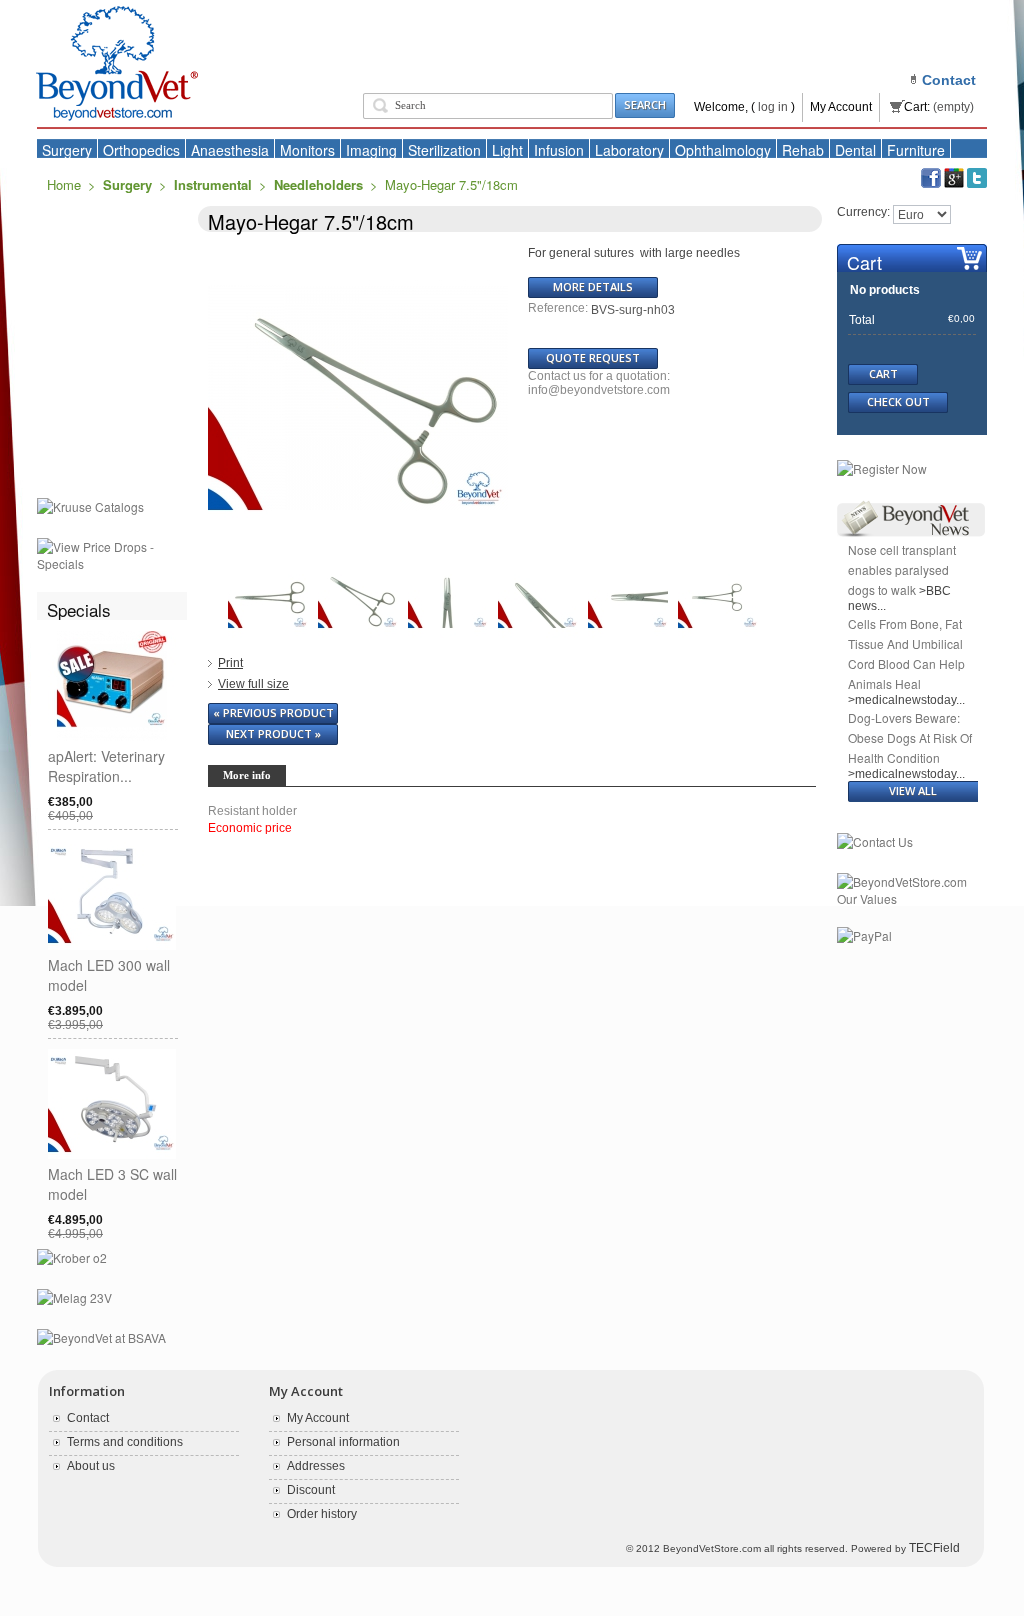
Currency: (863, 212)
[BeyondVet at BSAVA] (101, 1339)
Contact (88, 1418)
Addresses (316, 1466)
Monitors (307, 150)
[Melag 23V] (74, 1299)
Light (507, 150)
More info (247, 775)
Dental (855, 150)
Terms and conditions (125, 1442)
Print (230, 663)
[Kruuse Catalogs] (90, 508)
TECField (934, 1548)
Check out (898, 401)
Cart (864, 262)
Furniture (916, 150)
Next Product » (273, 733)
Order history (322, 1514)
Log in (773, 107)
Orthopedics (141, 150)
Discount (311, 1490)
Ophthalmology (723, 150)
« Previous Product (273, 712)
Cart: (917, 107)
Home (64, 184)
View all (913, 790)
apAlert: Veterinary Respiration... (106, 766)
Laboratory (629, 150)
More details (593, 286)
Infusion (559, 150)
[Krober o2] (72, 1259)
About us (91, 1466)
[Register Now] (882, 470)
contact (949, 80)
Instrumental (213, 184)
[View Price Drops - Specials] (112, 548)
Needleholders (318, 184)
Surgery (67, 150)
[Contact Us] (875, 843)
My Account (841, 107)
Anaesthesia (230, 150)
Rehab (803, 150)
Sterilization (444, 150)
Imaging (371, 150)
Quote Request (593, 357)
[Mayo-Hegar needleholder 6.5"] (268, 565)
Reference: (559, 308)
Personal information (343, 1442)
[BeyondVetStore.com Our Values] (912, 883)
